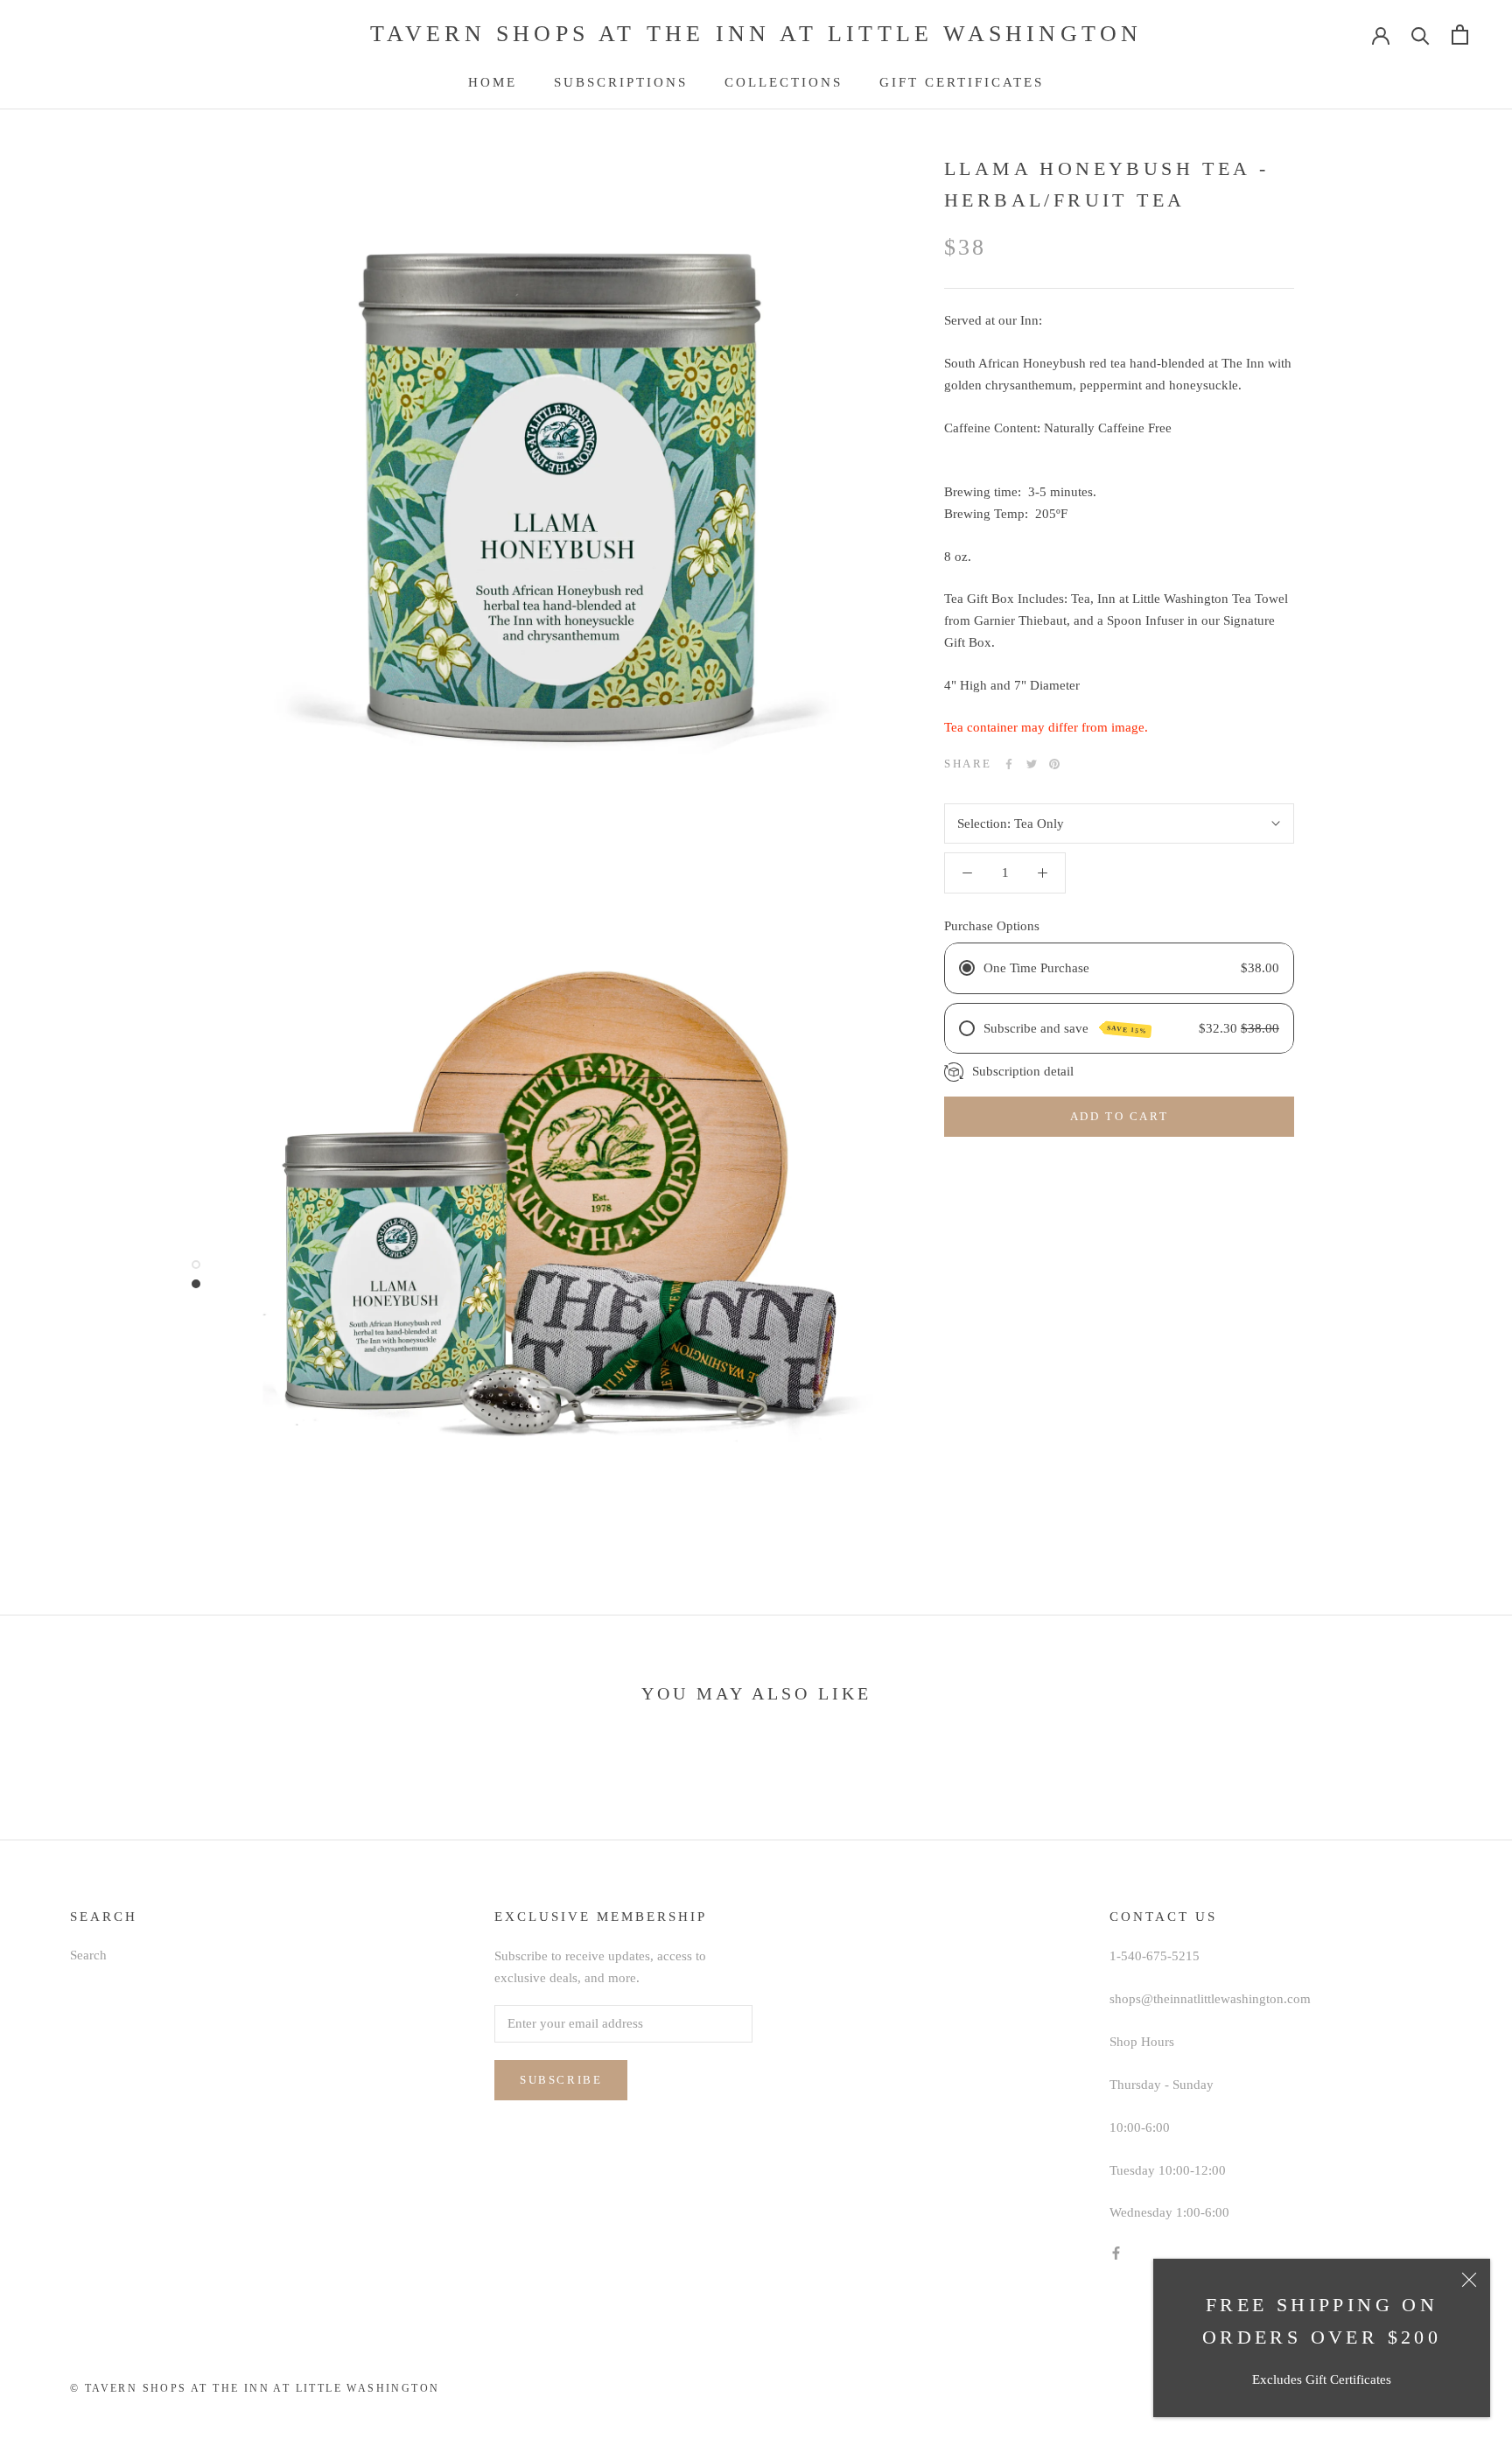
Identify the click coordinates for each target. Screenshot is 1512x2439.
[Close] (1469, 2280)
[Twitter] (1032, 764)
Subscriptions (621, 82)
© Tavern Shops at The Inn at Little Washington (255, 2388)
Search (88, 1955)
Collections (784, 82)
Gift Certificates (962, 82)
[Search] (1421, 35)
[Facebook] (1009, 764)
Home (493, 82)
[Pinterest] (1054, 764)
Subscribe (561, 2080)
